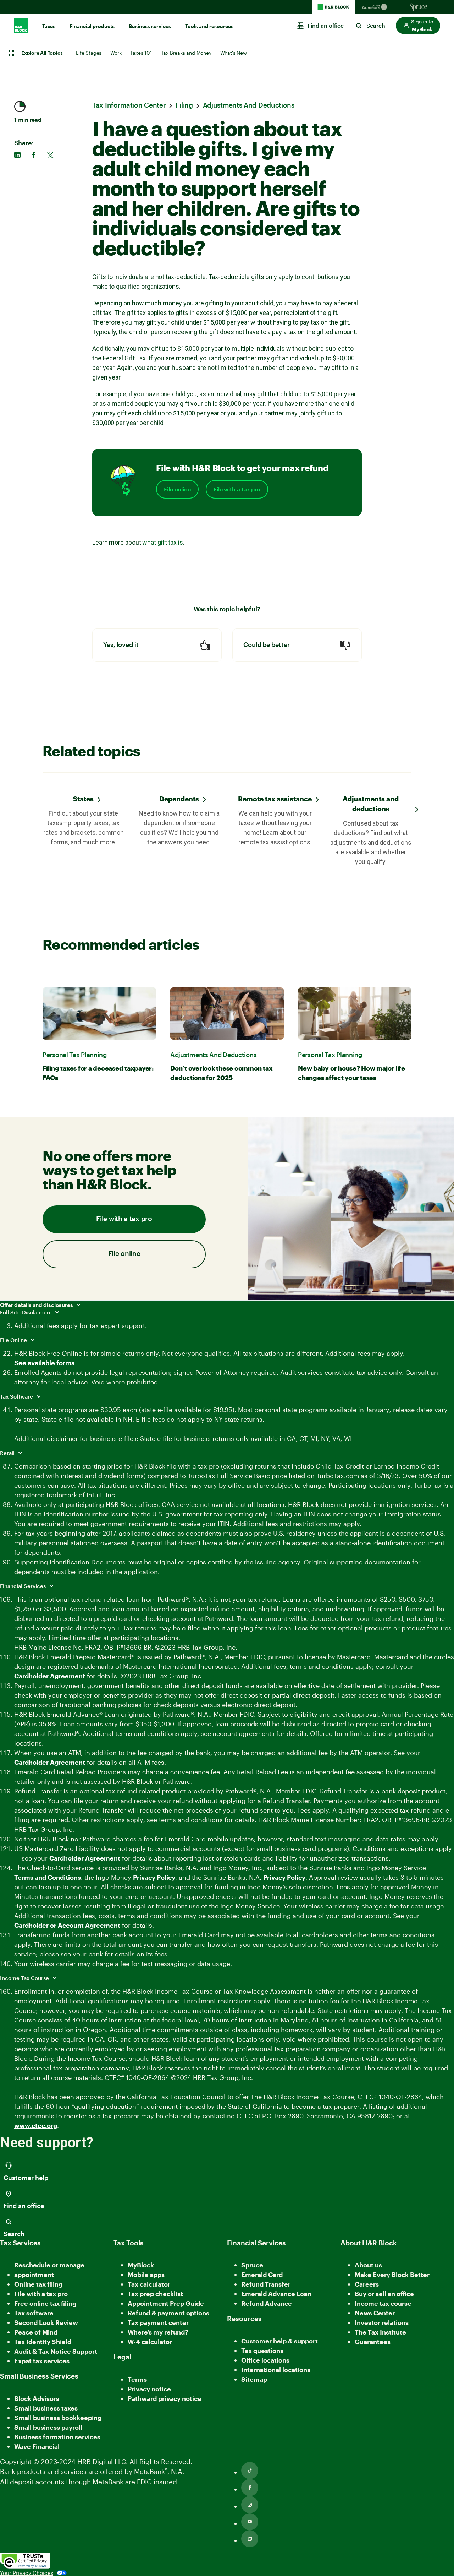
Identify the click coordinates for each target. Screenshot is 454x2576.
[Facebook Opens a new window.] (250, 2488)
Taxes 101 (141, 53)
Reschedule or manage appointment (49, 2270)
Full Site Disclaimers (26, 1312)
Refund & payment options (168, 2313)
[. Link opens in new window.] (25, 2561)
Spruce (252, 2265)
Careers (367, 2285)
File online (177, 489)
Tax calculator (149, 2284)
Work (116, 53)
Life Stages (89, 53)
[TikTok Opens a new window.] (250, 2471)
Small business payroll (48, 2427)
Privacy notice (149, 2389)
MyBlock (141, 2265)
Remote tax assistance (275, 799)
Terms (137, 2379)
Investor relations (382, 2323)
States (83, 799)
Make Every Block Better (392, 2275)
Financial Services (24, 1586)
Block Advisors (37, 2399)
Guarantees (373, 2342)
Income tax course (383, 2303)
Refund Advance (267, 2303)
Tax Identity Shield (43, 2342)
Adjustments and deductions (371, 804)
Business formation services (57, 2437)
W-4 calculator (150, 2342)
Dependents (179, 799)
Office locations (265, 2361)
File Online (14, 1340)
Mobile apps (146, 2275)
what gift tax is (162, 542)
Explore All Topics (42, 53)
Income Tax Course (25, 1978)
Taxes (49, 26)
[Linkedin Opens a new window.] (250, 2539)
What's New (234, 53)
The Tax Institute (380, 2333)
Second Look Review (46, 2322)
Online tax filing (38, 2284)
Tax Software (17, 1396)
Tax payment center (158, 2322)
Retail (8, 1453)
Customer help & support (279, 2341)
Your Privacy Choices (27, 2573)
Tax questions (262, 2351)
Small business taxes (46, 2408)
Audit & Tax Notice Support (56, 2351)
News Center (375, 2313)
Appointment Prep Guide (166, 2303)
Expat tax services (42, 2361)
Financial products (92, 26)
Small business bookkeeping (58, 2418)
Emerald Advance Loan (276, 2294)
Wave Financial (37, 2447)
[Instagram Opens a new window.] (250, 2505)
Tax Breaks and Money (186, 53)
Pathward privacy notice (165, 2398)
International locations (276, 2370)
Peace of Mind (36, 2332)
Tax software (34, 2313)
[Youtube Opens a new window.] (250, 2522)
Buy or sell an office (384, 2294)
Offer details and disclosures (37, 1305)
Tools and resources (209, 26)
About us (368, 2265)
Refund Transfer (266, 2284)
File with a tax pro (237, 489)
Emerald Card (262, 2275)
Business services (150, 26)
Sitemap (254, 2380)
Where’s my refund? (158, 2332)
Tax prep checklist (155, 2294)
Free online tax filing (45, 2303)
